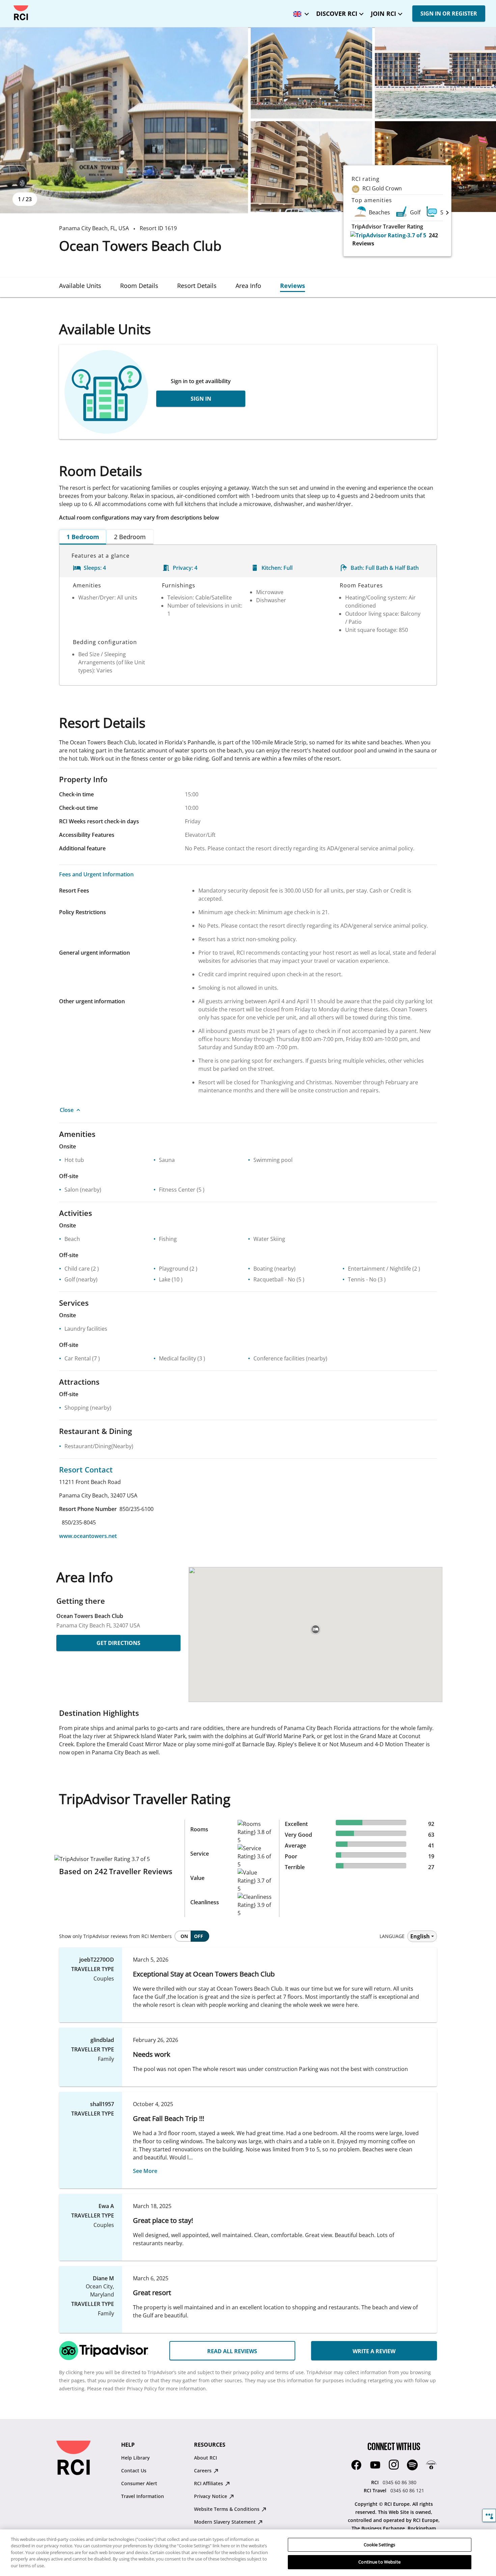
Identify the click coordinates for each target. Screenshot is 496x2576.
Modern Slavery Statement (226, 2522)
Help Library (135, 2458)
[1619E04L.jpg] (311, 167)
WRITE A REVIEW (374, 2351)
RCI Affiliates (209, 2483)
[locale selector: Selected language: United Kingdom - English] (299, 12)
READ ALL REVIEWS (232, 2351)
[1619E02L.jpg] (311, 73)
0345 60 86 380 (399, 2482)
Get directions (118, 1643)
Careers (203, 2471)
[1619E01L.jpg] (124, 120)
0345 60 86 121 (407, 2490)
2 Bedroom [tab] (130, 537)
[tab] (80, 286)
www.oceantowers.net (88, 1536)
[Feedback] (489, 2515)
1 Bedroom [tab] (83, 537)
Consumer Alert (139, 2483)
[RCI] (21, 13)
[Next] (447, 212)
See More (145, 2171)
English (420, 1936)
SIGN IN (201, 399)
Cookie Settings (380, 2545)
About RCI (205, 2458)
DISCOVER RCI (337, 14)
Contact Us (134, 2471)
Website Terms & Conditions (227, 2509)
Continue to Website (379, 2562)
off (199, 1936)
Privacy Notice (211, 2496)
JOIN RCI (383, 14)
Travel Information (143, 2496)
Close (67, 1110)
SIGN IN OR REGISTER (449, 14)
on (184, 1936)
